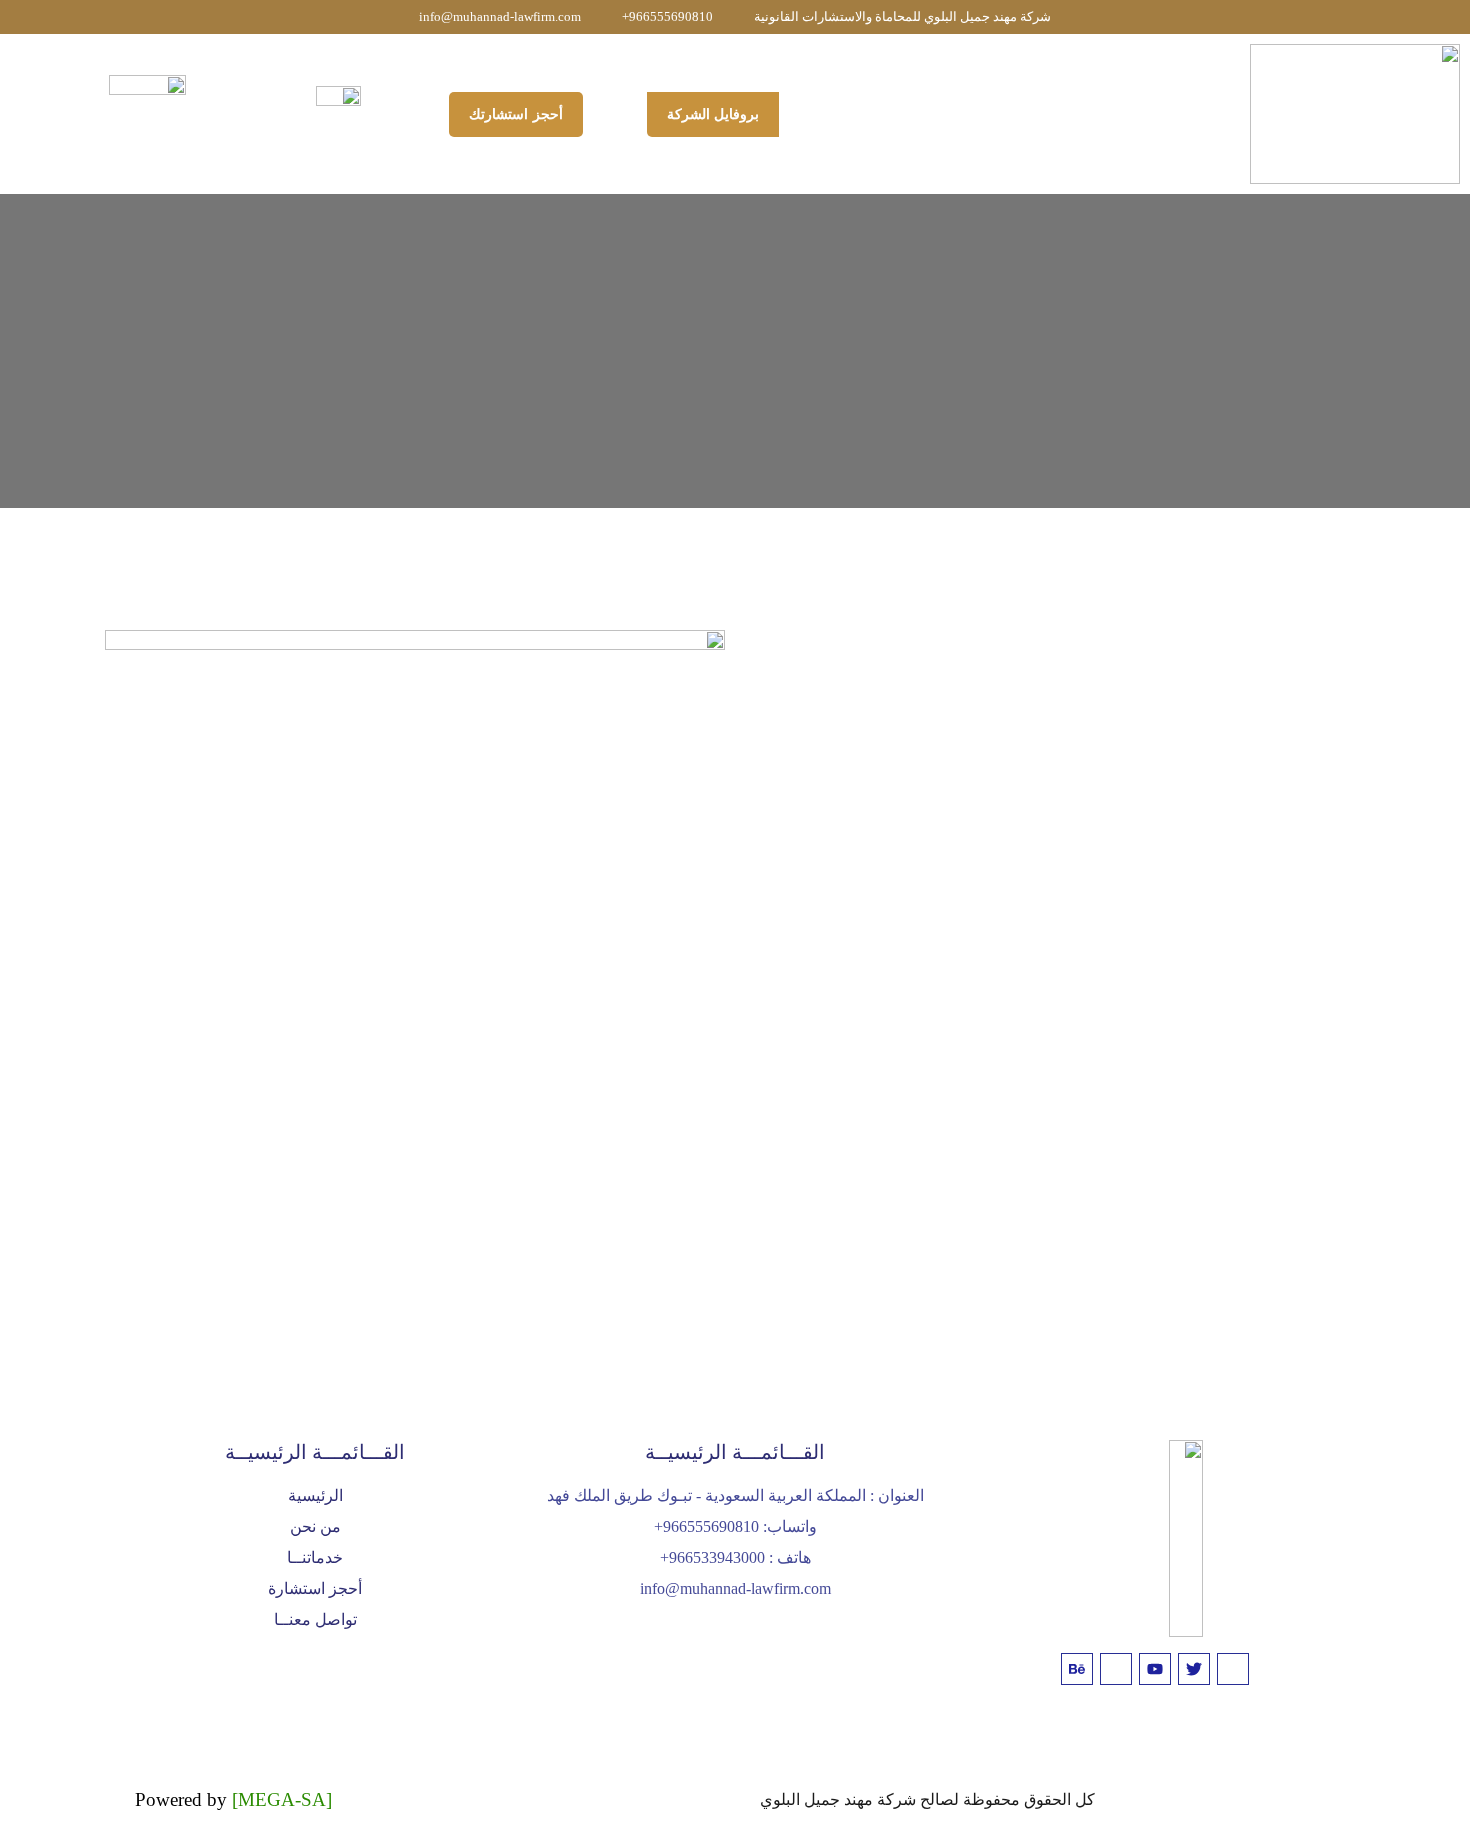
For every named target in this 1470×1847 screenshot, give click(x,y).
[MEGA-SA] (282, 1799)
